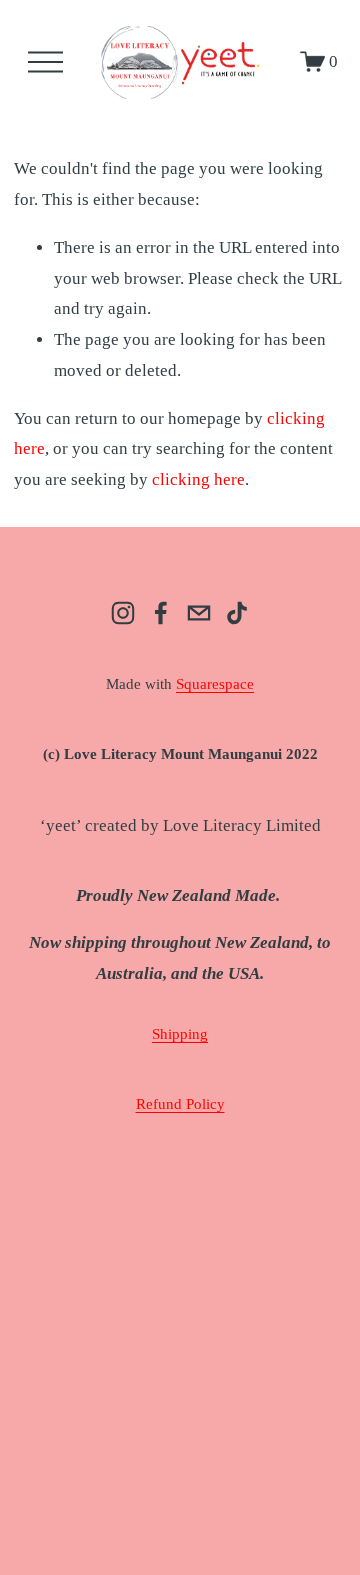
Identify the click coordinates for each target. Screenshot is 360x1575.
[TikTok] (237, 613)
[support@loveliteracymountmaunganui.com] (199, 613)
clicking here (198, 479)
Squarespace (215, 684)
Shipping (180, 1034)
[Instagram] (123, 613)
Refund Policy (180, 1104)
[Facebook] (161, 613)
